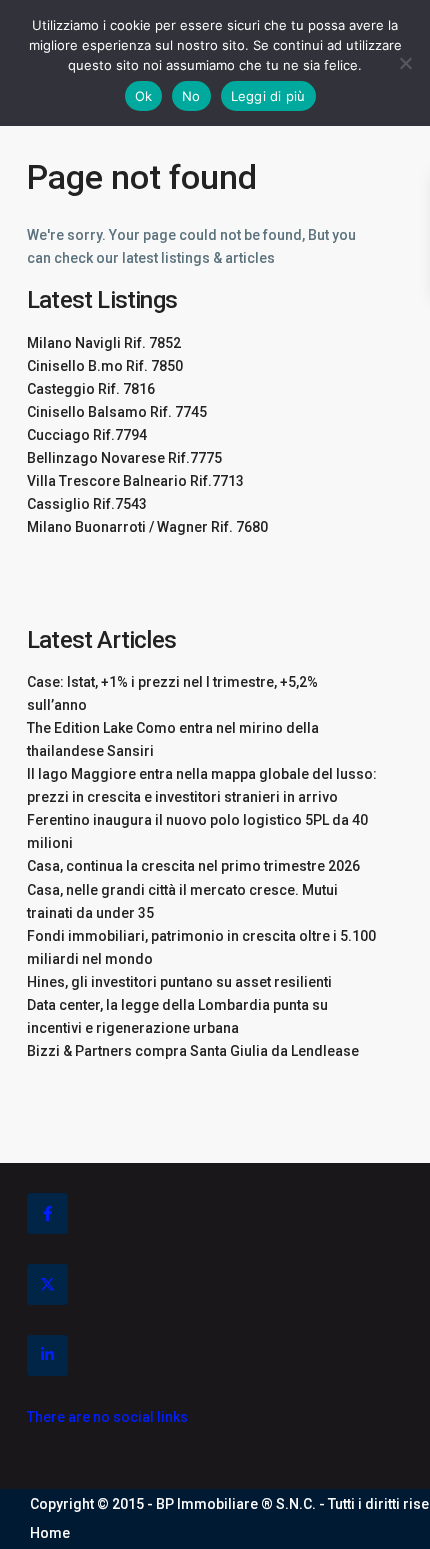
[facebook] (47, 1213)
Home (50, 1533)
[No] (405, 63)
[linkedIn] (47, 1355)
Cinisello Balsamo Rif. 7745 (117, 412)
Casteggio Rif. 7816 (91, 389)
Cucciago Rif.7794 (87, 435)
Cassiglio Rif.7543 (87, 504)
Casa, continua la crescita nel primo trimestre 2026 (193, 866)
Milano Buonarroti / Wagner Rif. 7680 (147, 527)
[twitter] (47, 1284)
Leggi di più (268, 96)
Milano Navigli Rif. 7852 (104, 343)
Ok (144, 96)
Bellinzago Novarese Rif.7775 (124, 458)
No (191, 96)
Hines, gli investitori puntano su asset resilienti (179, 982)
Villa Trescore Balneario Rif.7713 (135, 481)
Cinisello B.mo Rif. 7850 (105, 366)
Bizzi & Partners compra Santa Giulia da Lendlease (193, 1051)
